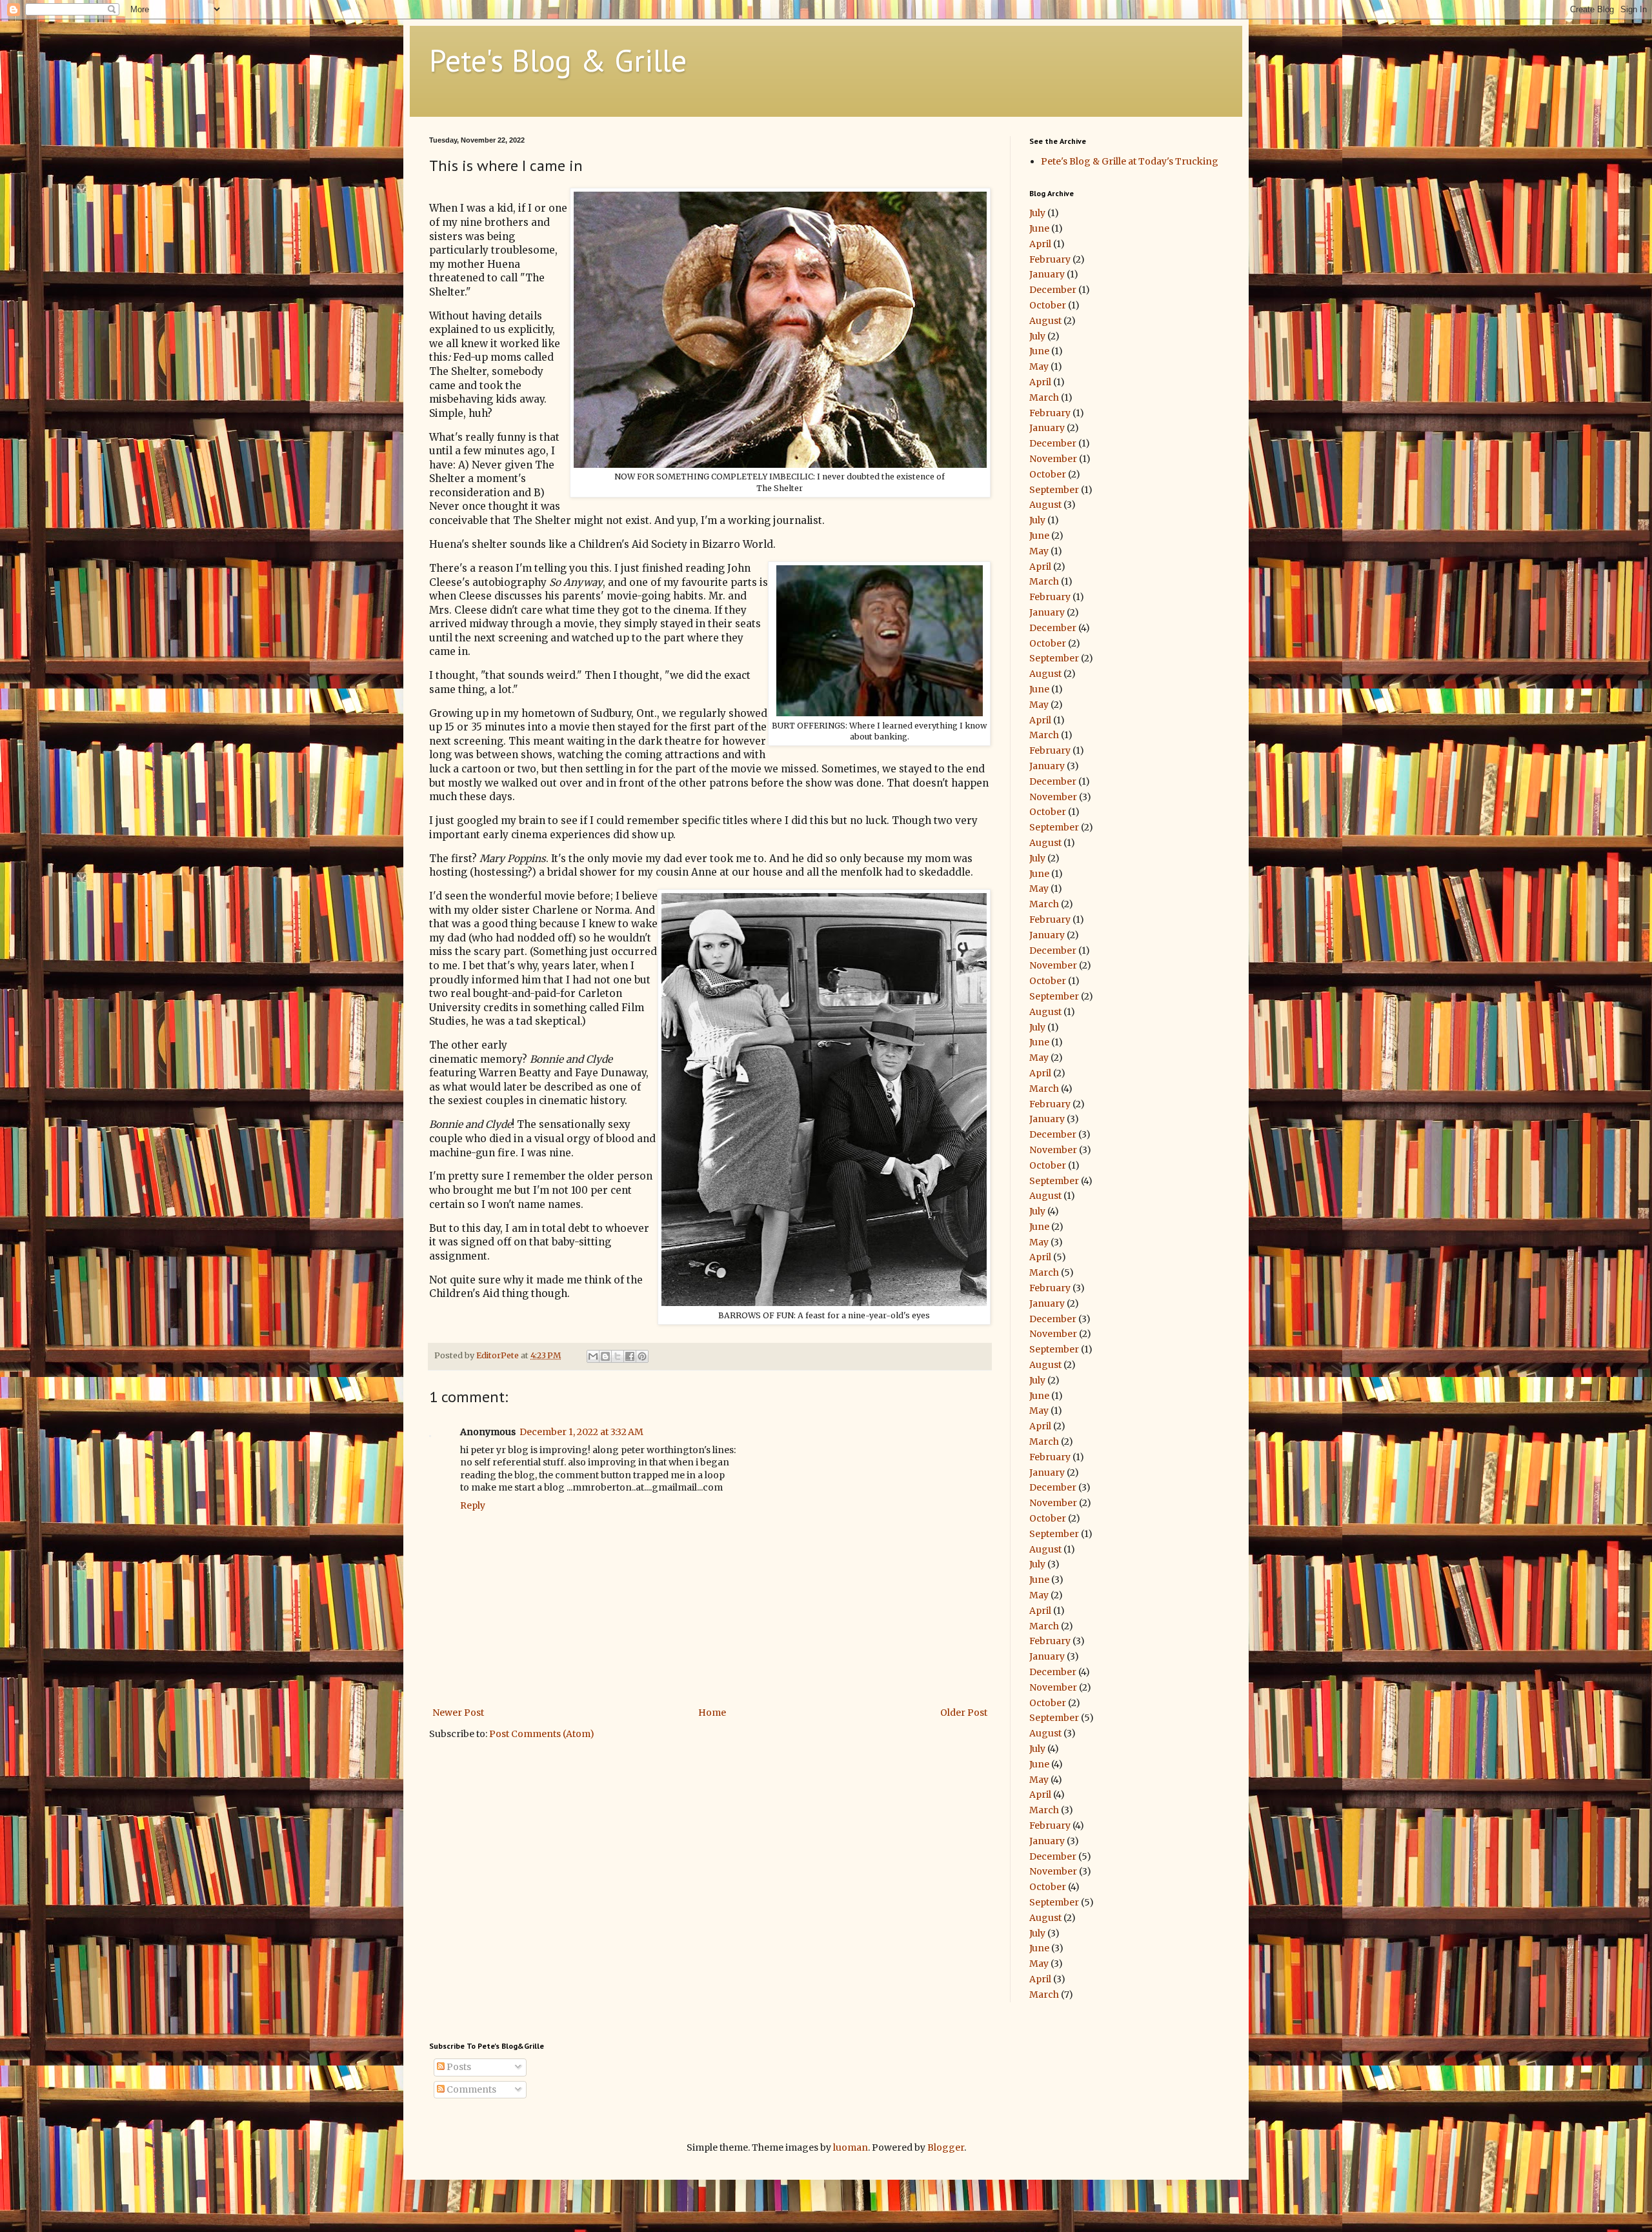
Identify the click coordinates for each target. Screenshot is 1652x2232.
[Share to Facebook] (630, 1356)
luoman (851, 2147)
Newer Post (458, 1713)
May (1039, 367)
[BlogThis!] (605, 1356)
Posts (458, 2067)
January (1047, 274)
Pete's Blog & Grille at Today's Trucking (1130, 161)
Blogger (946, 2147)
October (1048, 305)
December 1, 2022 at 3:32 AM (581, 1432)
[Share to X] (618, 1356)
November (1053, 459)
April (1040, 244)
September (1054, 490)
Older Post (964, 1713)
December (1053, 290)
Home (712, 1713)
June (1039, 228)
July (1037, 213)
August (1045, 321)
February (1050, 259)
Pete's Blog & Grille (558, 60)
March (1044, 397)
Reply (473, 1505)
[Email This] (593, 1356)
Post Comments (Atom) (542, 1734)
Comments (470, 2089)
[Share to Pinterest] (642, 1356)
